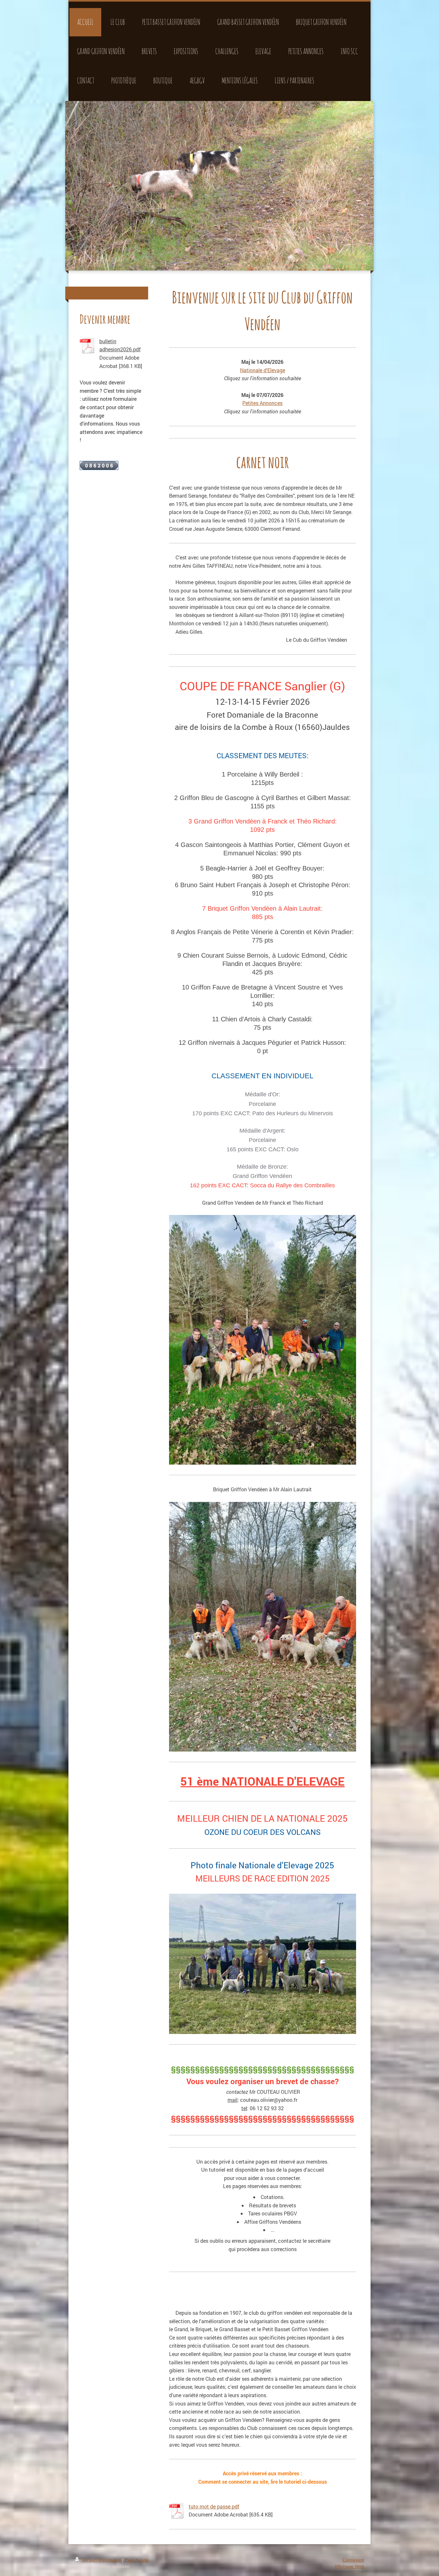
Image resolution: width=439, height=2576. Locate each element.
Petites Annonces (262, 403)
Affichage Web (349, 2566)
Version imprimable (101, 2560)
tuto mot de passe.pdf (214, 2506)
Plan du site (137, 2560)
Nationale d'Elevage (263, 370)
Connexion (353, 2560)
